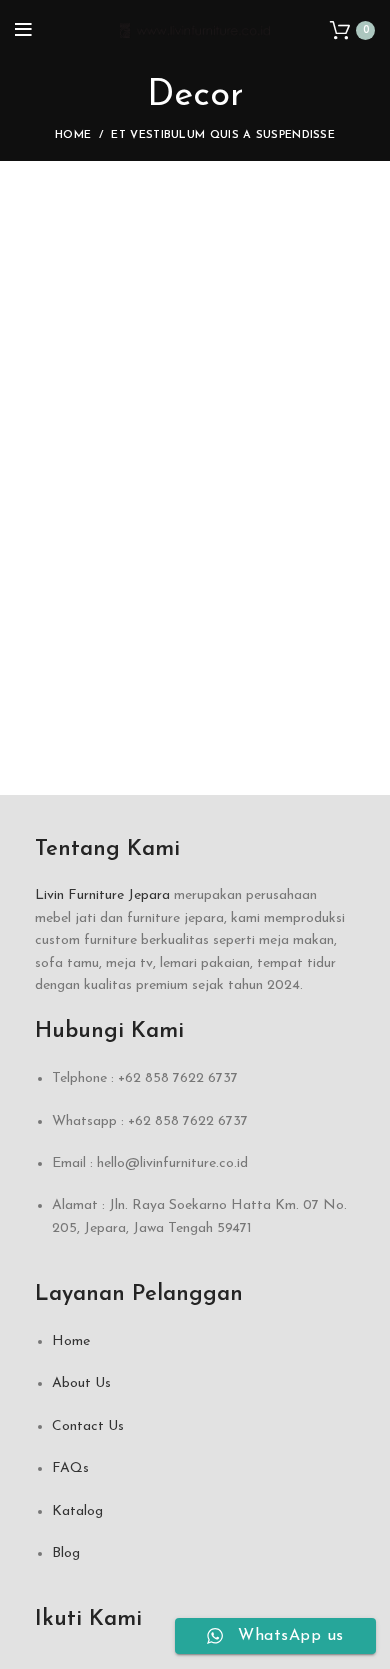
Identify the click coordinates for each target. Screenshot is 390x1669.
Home (73, 135)
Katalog (77, 1511)
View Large (360, 217)
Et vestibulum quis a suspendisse (223, 135)
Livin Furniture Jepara (102, 895)
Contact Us (88, 1426)
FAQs (70, 1468)
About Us (81, 1383)
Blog (66, 1553)
